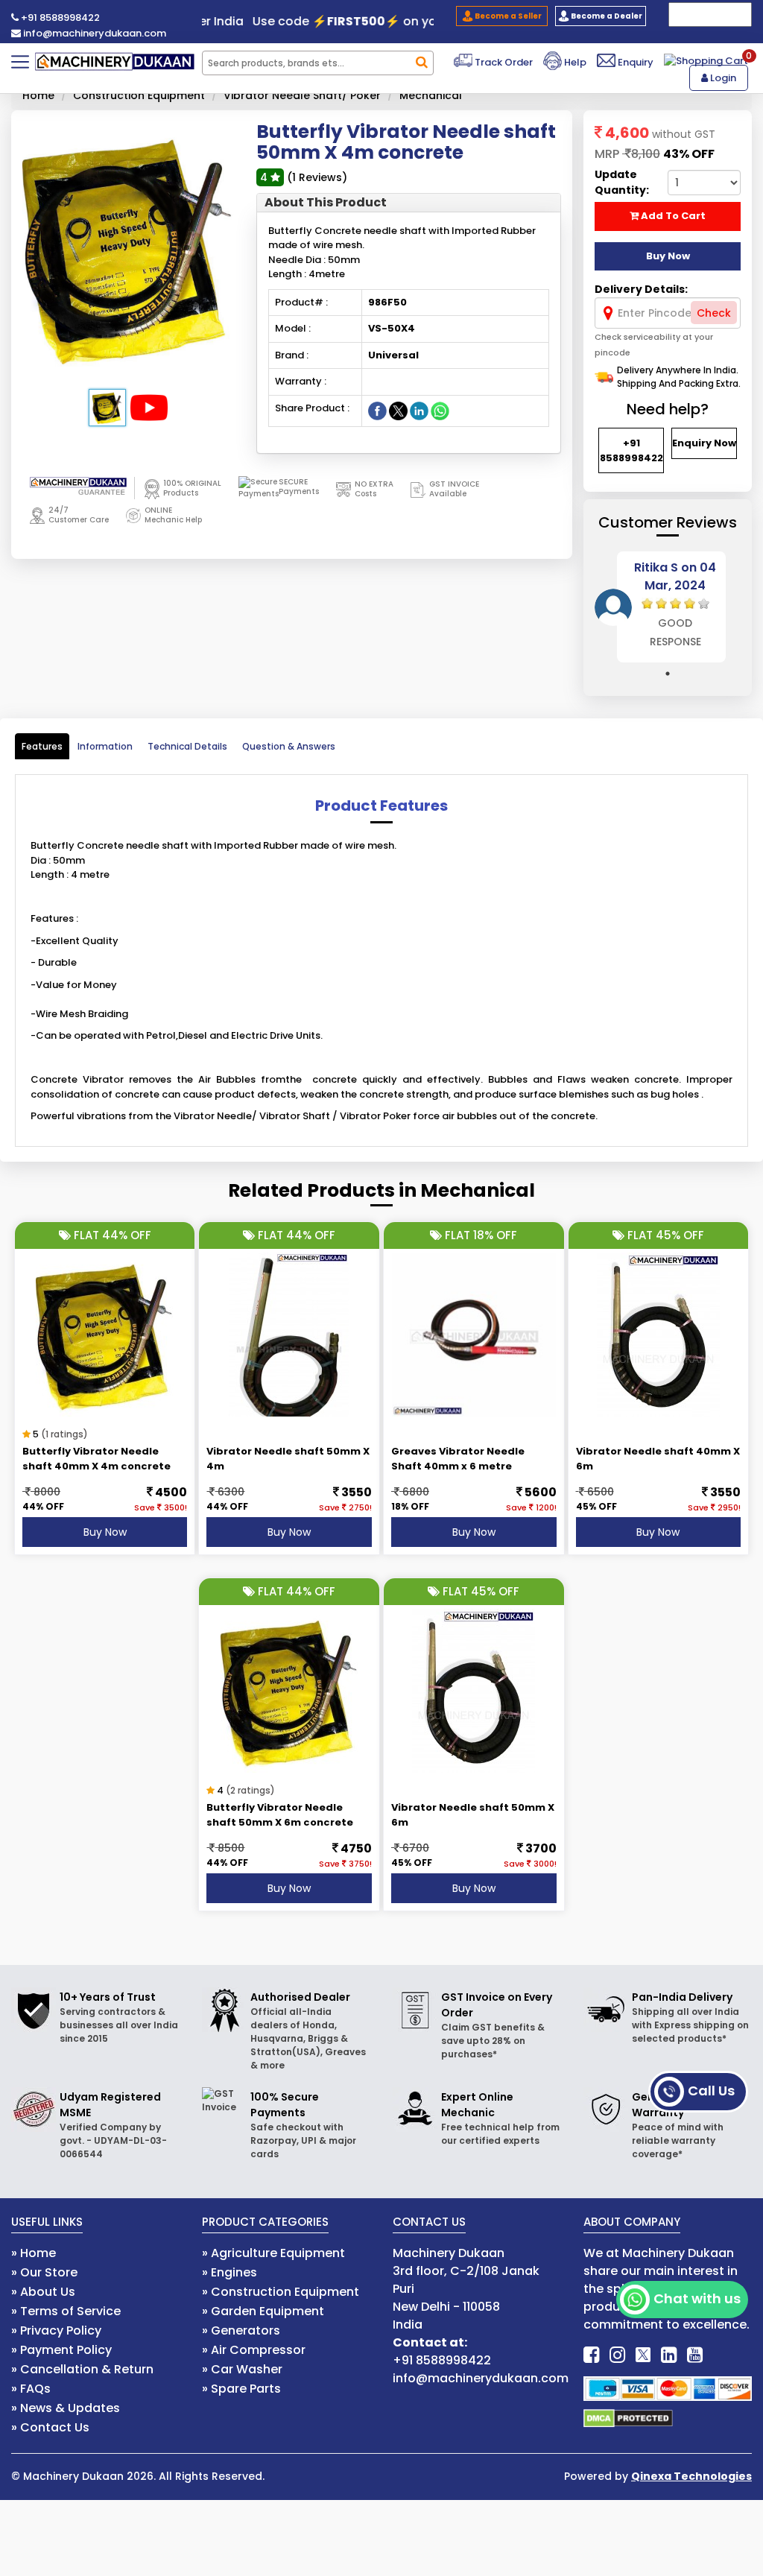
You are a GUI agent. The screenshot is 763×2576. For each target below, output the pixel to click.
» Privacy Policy (56, 2330)
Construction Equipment (139, 95)
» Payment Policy (61, 2350)
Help (574, 62)
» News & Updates (66, 2408)
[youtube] (695, 2355)
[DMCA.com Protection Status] (628, 2417)
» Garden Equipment (263, 2311)
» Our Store (44, 2272)
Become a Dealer (606, 16)
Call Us (711, 2091)
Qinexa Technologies (691, 2476)
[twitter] (643, 2355)
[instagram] (617, 2355)
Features (42, 746)
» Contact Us (50, 2427)
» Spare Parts (241, 2389)
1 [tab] (668, 674)
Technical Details (187, 746)
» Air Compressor (254, 2350)
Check (714, 313)
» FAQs (31, 2389)
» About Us (43, 2292)
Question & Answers (289, 746)
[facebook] (591, 2355)
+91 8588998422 (59, 18)
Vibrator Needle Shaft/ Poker (302, 95)
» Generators (241, 2330)
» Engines (229, 2272)
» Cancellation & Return (82, 2369)
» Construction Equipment (281, 2292)
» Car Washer (242, 2369)
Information (105, 746)
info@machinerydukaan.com (94, 33)
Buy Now (105, 1532)
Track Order (503, 62)
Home (38, 95)
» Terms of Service (66, 2311)
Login (722, 78)
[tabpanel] (668, 607)
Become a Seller (507, 16)
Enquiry (634, 62)
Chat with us (697, 2298)
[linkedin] (669, 2355)
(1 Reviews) (317, 177)
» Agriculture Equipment (273, 2253)
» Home (34, 2253)
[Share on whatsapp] (440, 410)
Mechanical (431, 95)
